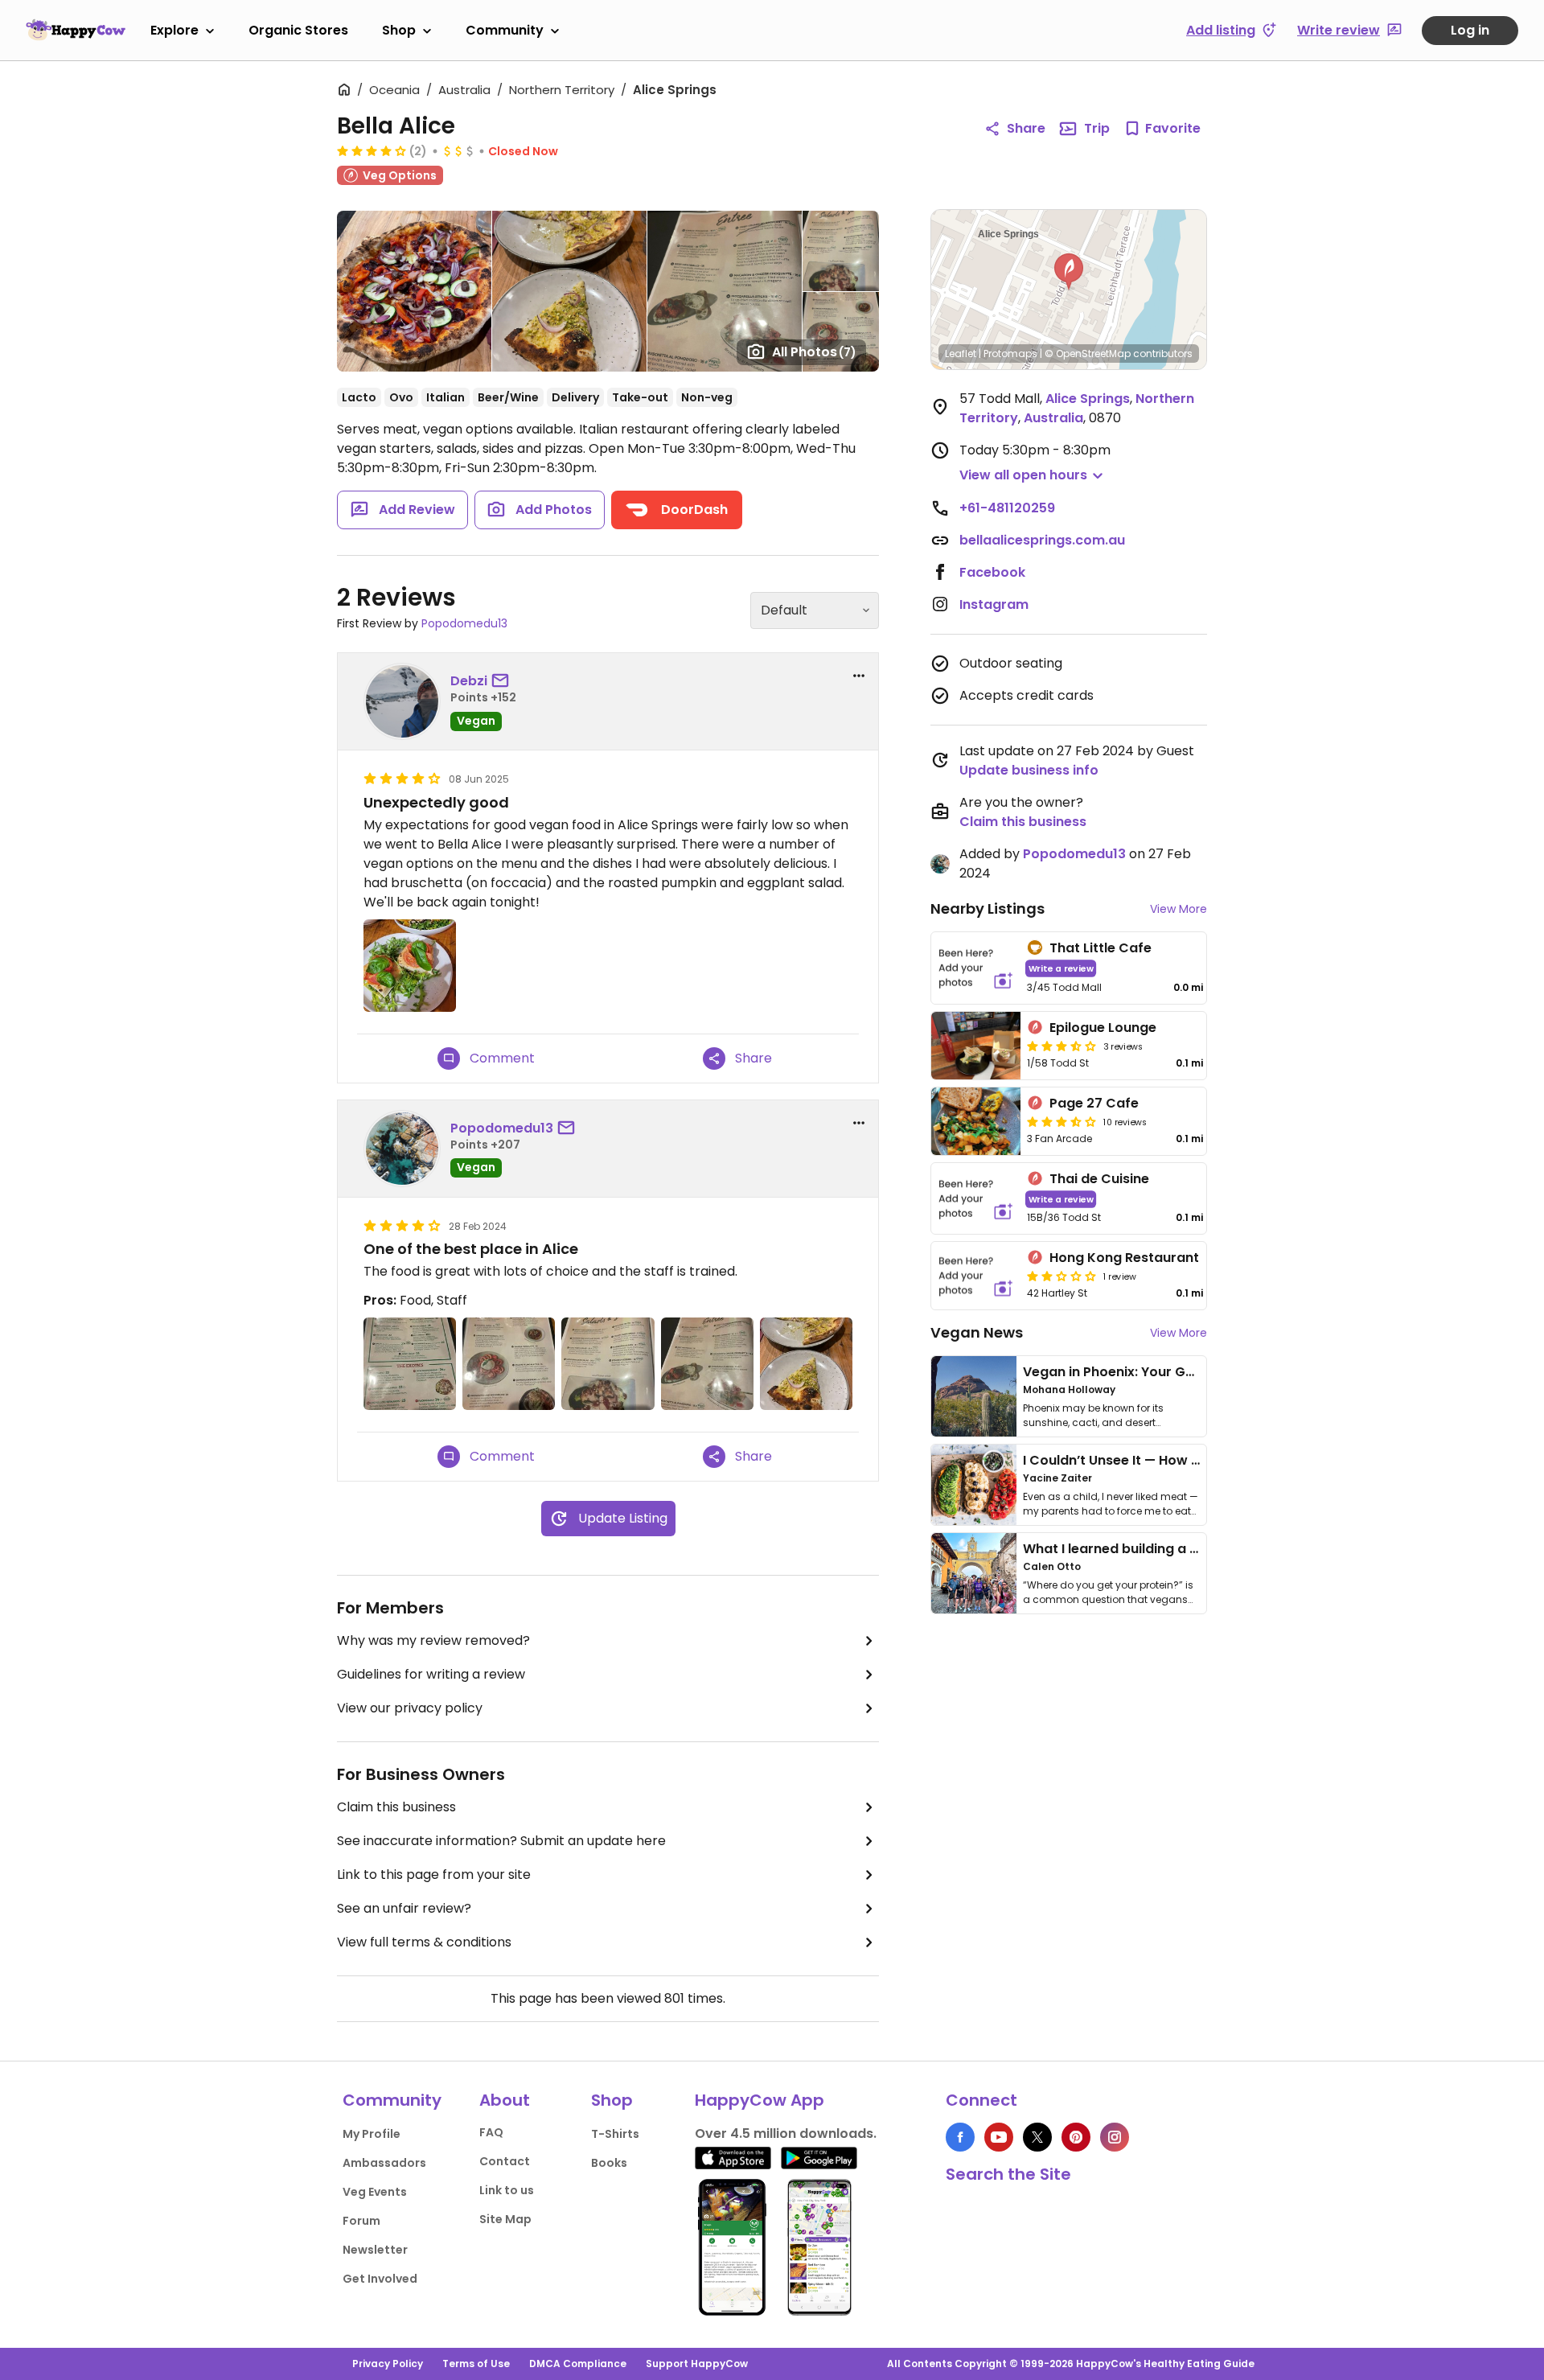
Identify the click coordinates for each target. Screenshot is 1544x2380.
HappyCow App (760, 2100)
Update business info (1029, 770)
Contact (505, 2161)
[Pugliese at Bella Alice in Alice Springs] (806, 1364)
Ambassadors (384, 2163)
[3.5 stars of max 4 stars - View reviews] (1061, 1046)
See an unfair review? (404, 1908)
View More (1179, 909)
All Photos (814, 352)
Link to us (507, 2190)
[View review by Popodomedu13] (402, 1149)
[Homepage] (76, 30)
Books (609, 2163)
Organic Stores (298, 30)
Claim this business (396, 1807)
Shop (399, 30)
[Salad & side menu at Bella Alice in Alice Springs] (608, 1364)
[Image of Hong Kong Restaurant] (976, 1276)
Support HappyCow (697, 2364)
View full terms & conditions (424, 1942)
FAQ (491, 2132)
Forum (361, 2221)
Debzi (469, 681)
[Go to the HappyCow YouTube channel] (999, 2137)
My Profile (372, 2134)
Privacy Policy (388, 2364)
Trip (1097, 128)
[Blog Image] (974, 1396)
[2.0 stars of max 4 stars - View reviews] (1061, 1276)
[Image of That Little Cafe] (976, 968)
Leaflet (961, 354)
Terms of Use (476, 2364)
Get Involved (380, 2279)
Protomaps (1010, 354)
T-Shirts (615, 2134)
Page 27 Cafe (1094, 1103)
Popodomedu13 (464, 623)
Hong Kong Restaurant (1124, 1258)
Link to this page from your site (434, 1874)
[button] (1069, 272)
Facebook (992, 572)
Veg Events (375, 2192)
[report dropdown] (859, 676)
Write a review (1061, 968)
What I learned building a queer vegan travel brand (1191, 1549)
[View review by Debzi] (402, 701)
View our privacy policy (410, 1708)
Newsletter (375, 2250)
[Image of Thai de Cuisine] (976, 1199)
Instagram (994, 604)
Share (1026, 128)
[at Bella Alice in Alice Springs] (410, 966)
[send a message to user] (503, 681)
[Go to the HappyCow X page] (1037, 2137)
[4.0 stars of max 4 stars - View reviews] (372, 150)
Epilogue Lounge (1103, 1028)
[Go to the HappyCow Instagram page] (1115, 2137)
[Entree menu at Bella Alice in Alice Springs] (509, 1364)
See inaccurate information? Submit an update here (501, 1841)
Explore (175, 30)
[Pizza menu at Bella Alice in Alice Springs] (410, 1364)
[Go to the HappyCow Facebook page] (960, 2137)
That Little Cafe (1101, 948)
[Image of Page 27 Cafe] (976, 1121)
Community (505, 30)
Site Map (505, 2219)
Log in (1470, 30)
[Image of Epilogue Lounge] (976, 1046)
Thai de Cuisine (1099, 1179)
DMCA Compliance (578, 2364)
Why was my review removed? (433, 1640)
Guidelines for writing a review (431, 1674)
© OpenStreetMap (1088, 354)
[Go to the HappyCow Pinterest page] (1076, 2137)
